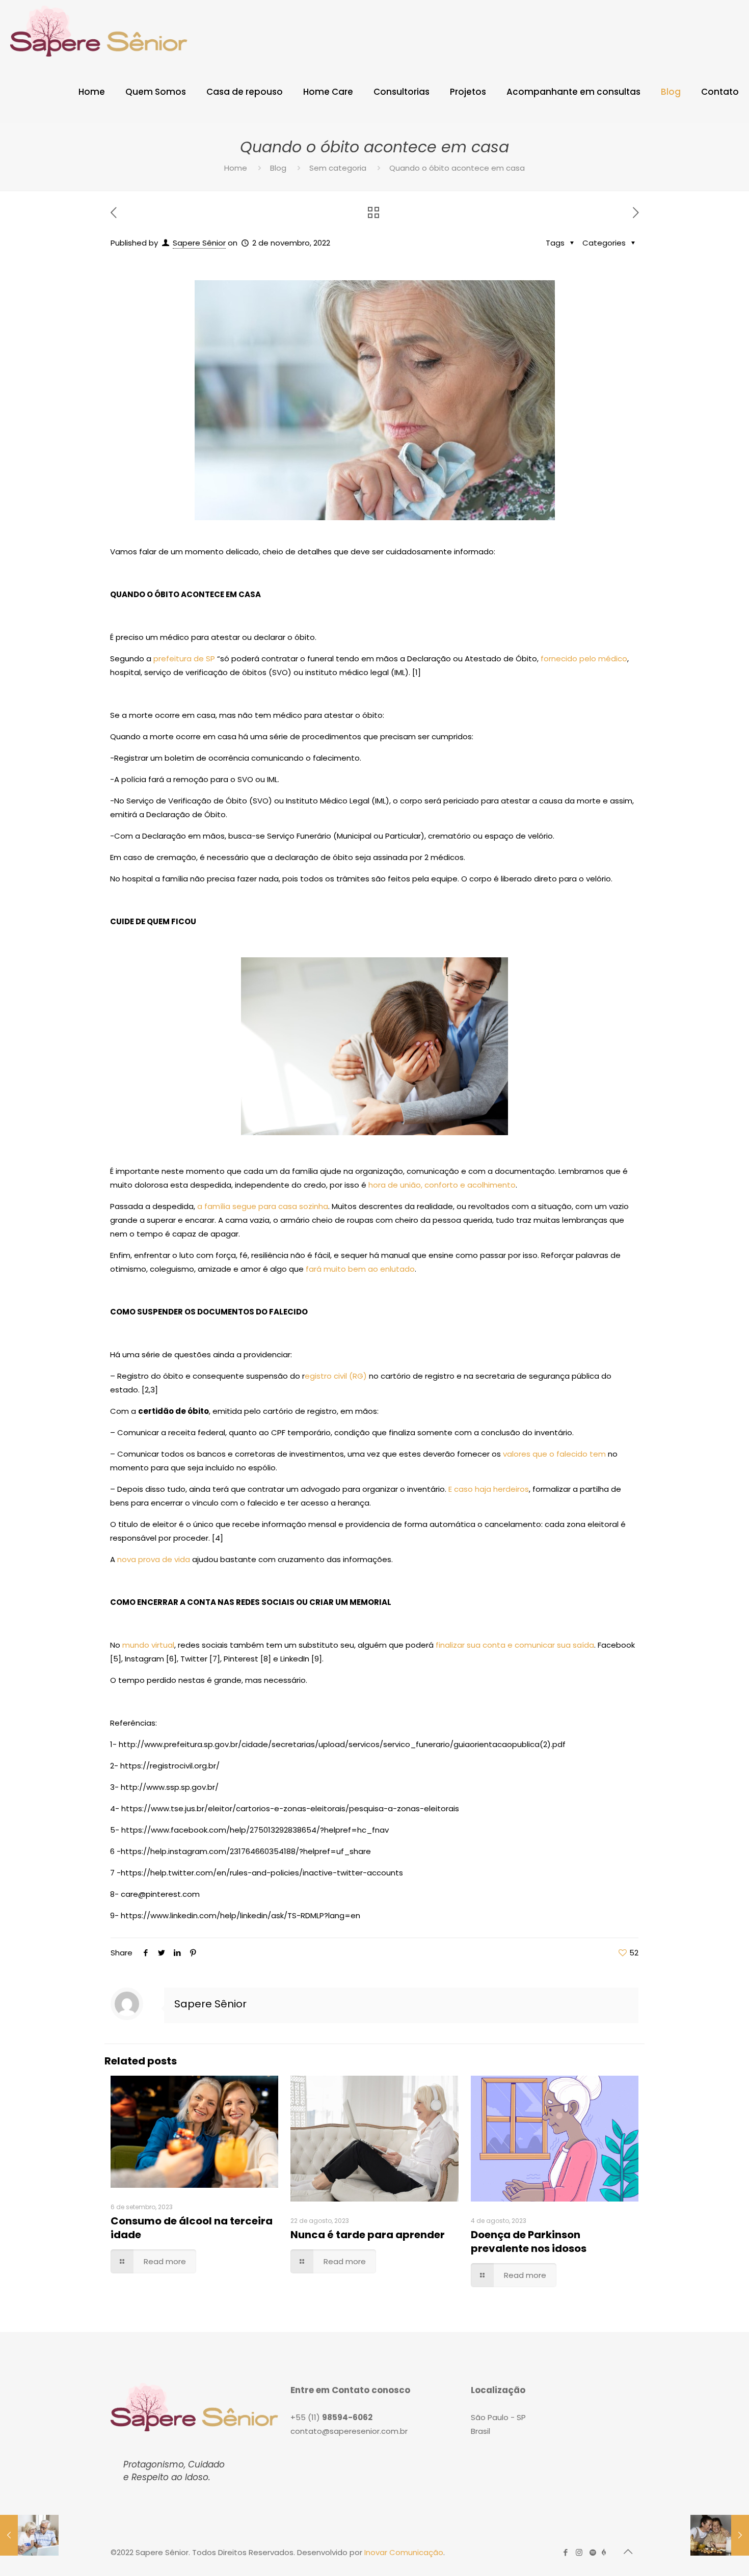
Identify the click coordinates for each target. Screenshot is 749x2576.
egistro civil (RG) (336, 1376)
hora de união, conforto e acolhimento (441, 1185)
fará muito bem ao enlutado (360, 1269)
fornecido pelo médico (584, 659)
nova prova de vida (154, 1559)
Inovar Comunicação (404, 2552)
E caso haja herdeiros (489, 1489)
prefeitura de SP (184, 659)
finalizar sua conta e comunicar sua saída (515, 1645)
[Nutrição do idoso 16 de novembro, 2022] (720, 2535)
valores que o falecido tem (554, 1454)
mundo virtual (148, 1645)
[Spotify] (593, 2552)
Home (236, 168)
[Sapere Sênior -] (99, 31)
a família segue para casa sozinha (263, 1206)
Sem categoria (338, 168)
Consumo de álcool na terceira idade (192, 2228)
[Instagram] (579, 2552)
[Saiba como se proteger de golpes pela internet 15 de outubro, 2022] (29, 2535)
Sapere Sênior (199, 243)
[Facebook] (565, 2552)
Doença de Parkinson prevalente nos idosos (529, 2242)
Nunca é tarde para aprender (368, 2235)
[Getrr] (604, 2552)
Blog (278, 168)
